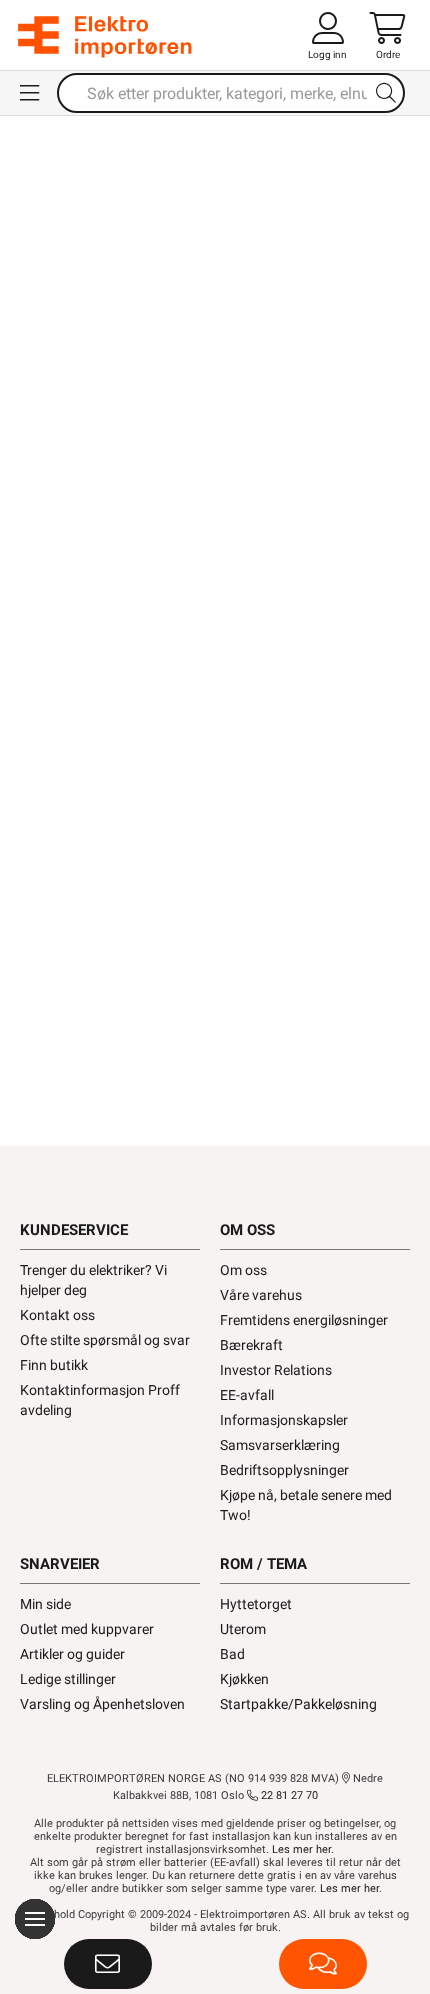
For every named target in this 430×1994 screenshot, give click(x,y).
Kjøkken (244, 1679)
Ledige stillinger (68, 1679)
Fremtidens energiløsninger (304, 1320)
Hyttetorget (256, 1604)
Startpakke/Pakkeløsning (298, 1704)
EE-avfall (247, 1395)
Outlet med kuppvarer (87, 1629)
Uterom (243, 1629)
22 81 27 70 (288, 1795)
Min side (45, 1604)
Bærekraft (251, 1345)
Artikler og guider (72, 1654)
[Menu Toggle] (31, 93)
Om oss (243, 1270)
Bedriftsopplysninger (284, 1470)
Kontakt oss (57, 1315)
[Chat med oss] (323, 1964)
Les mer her (301, 1849)
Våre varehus (261, 1295)
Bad (232, 1654)
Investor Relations (276, 1370)
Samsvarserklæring (280, 1445)
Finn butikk (54, 1365)
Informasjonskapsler (284, 1420)
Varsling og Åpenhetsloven (102, 1704)
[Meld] (108, 1964)
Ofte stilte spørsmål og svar (105, 1340)
